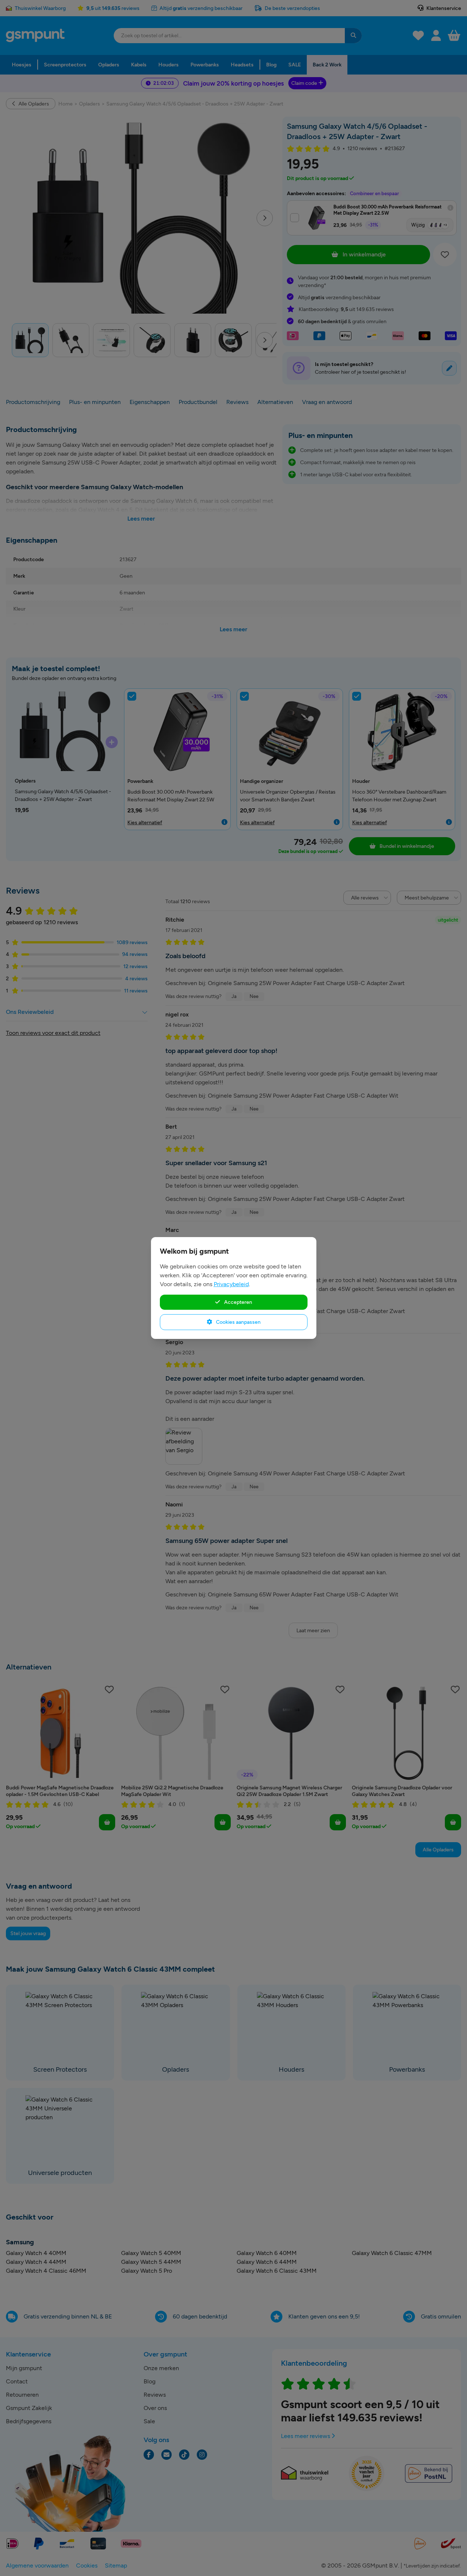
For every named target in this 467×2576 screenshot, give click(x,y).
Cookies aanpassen (238, 1322)
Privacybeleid (231, 1284)
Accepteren (238, 1302)
